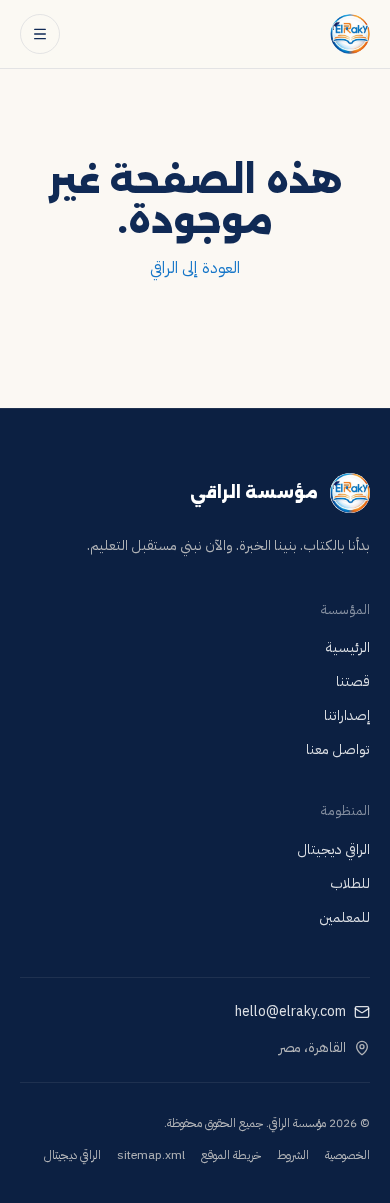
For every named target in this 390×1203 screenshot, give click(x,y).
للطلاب (350, 883)
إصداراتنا (347, 715)
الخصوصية (347, 1155)
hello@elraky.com (290, 1012)
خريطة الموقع (231, 1155)
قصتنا (353, 681)
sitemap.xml (151, 1155)
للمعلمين (344, 917)
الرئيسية (348, 647)
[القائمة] (40, 34)
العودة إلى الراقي (195, 268)
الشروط (293, 1155)
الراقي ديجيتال (333, 849)
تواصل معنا (338, 749)
